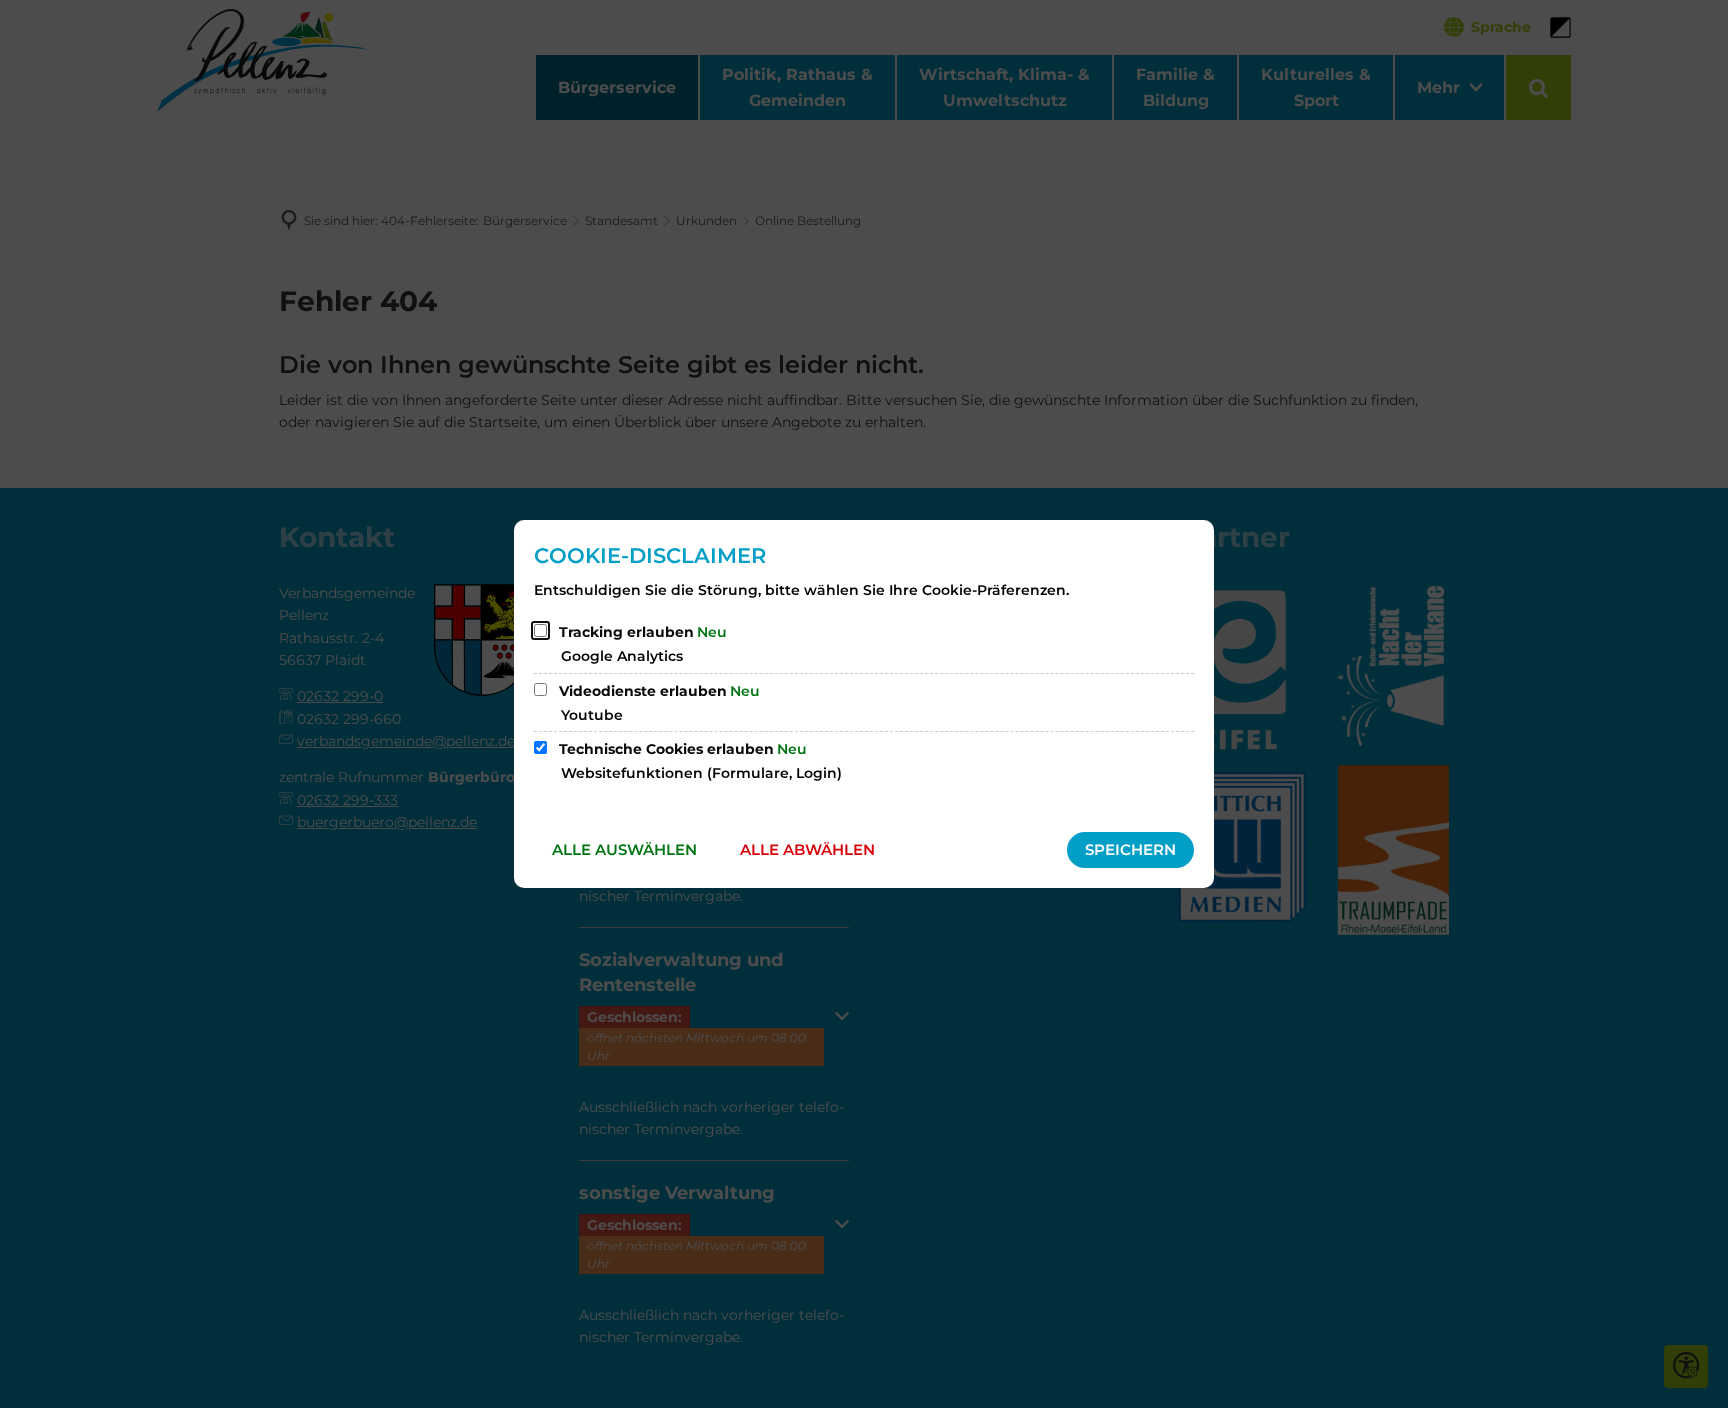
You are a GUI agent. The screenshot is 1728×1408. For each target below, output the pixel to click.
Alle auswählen (624, 849)
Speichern (1130, 849)
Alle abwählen (807, 849)
